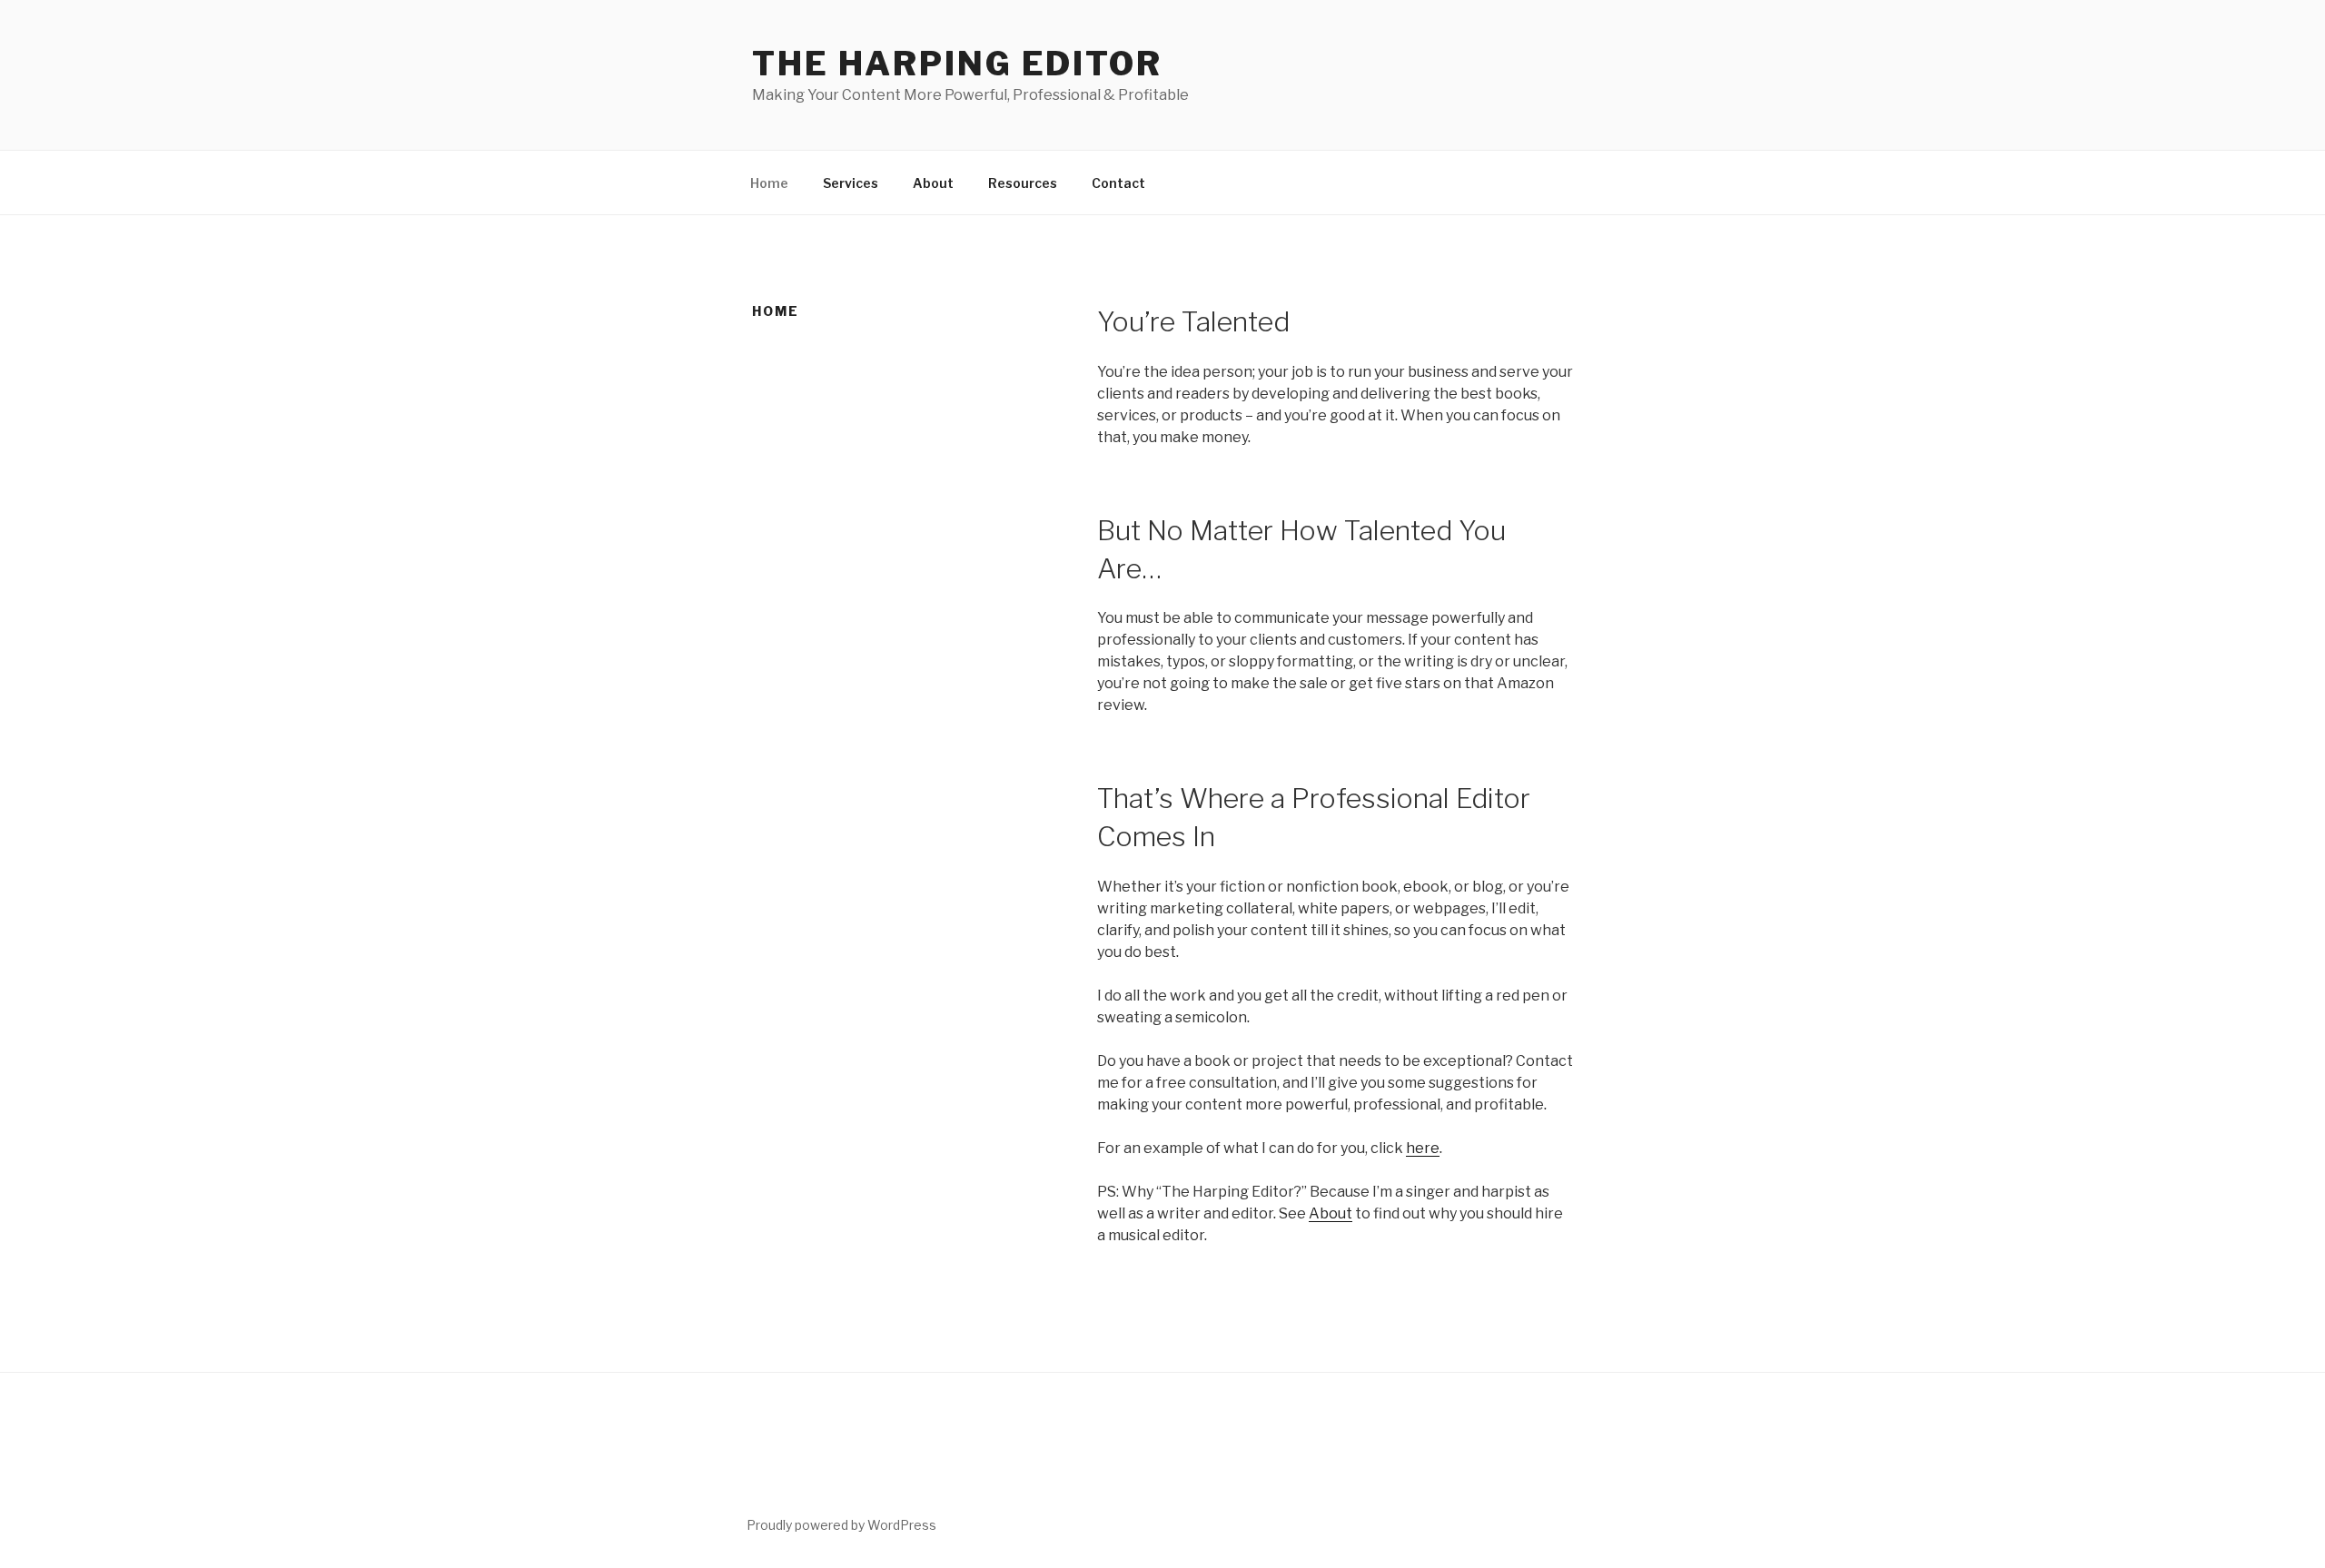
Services (851, 183)
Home (769, 183)
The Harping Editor (957, 64)
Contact (1118, 183)
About (933, 183)
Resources (1023, 183)
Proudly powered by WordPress (841, 1525)
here (1423, 1148)
